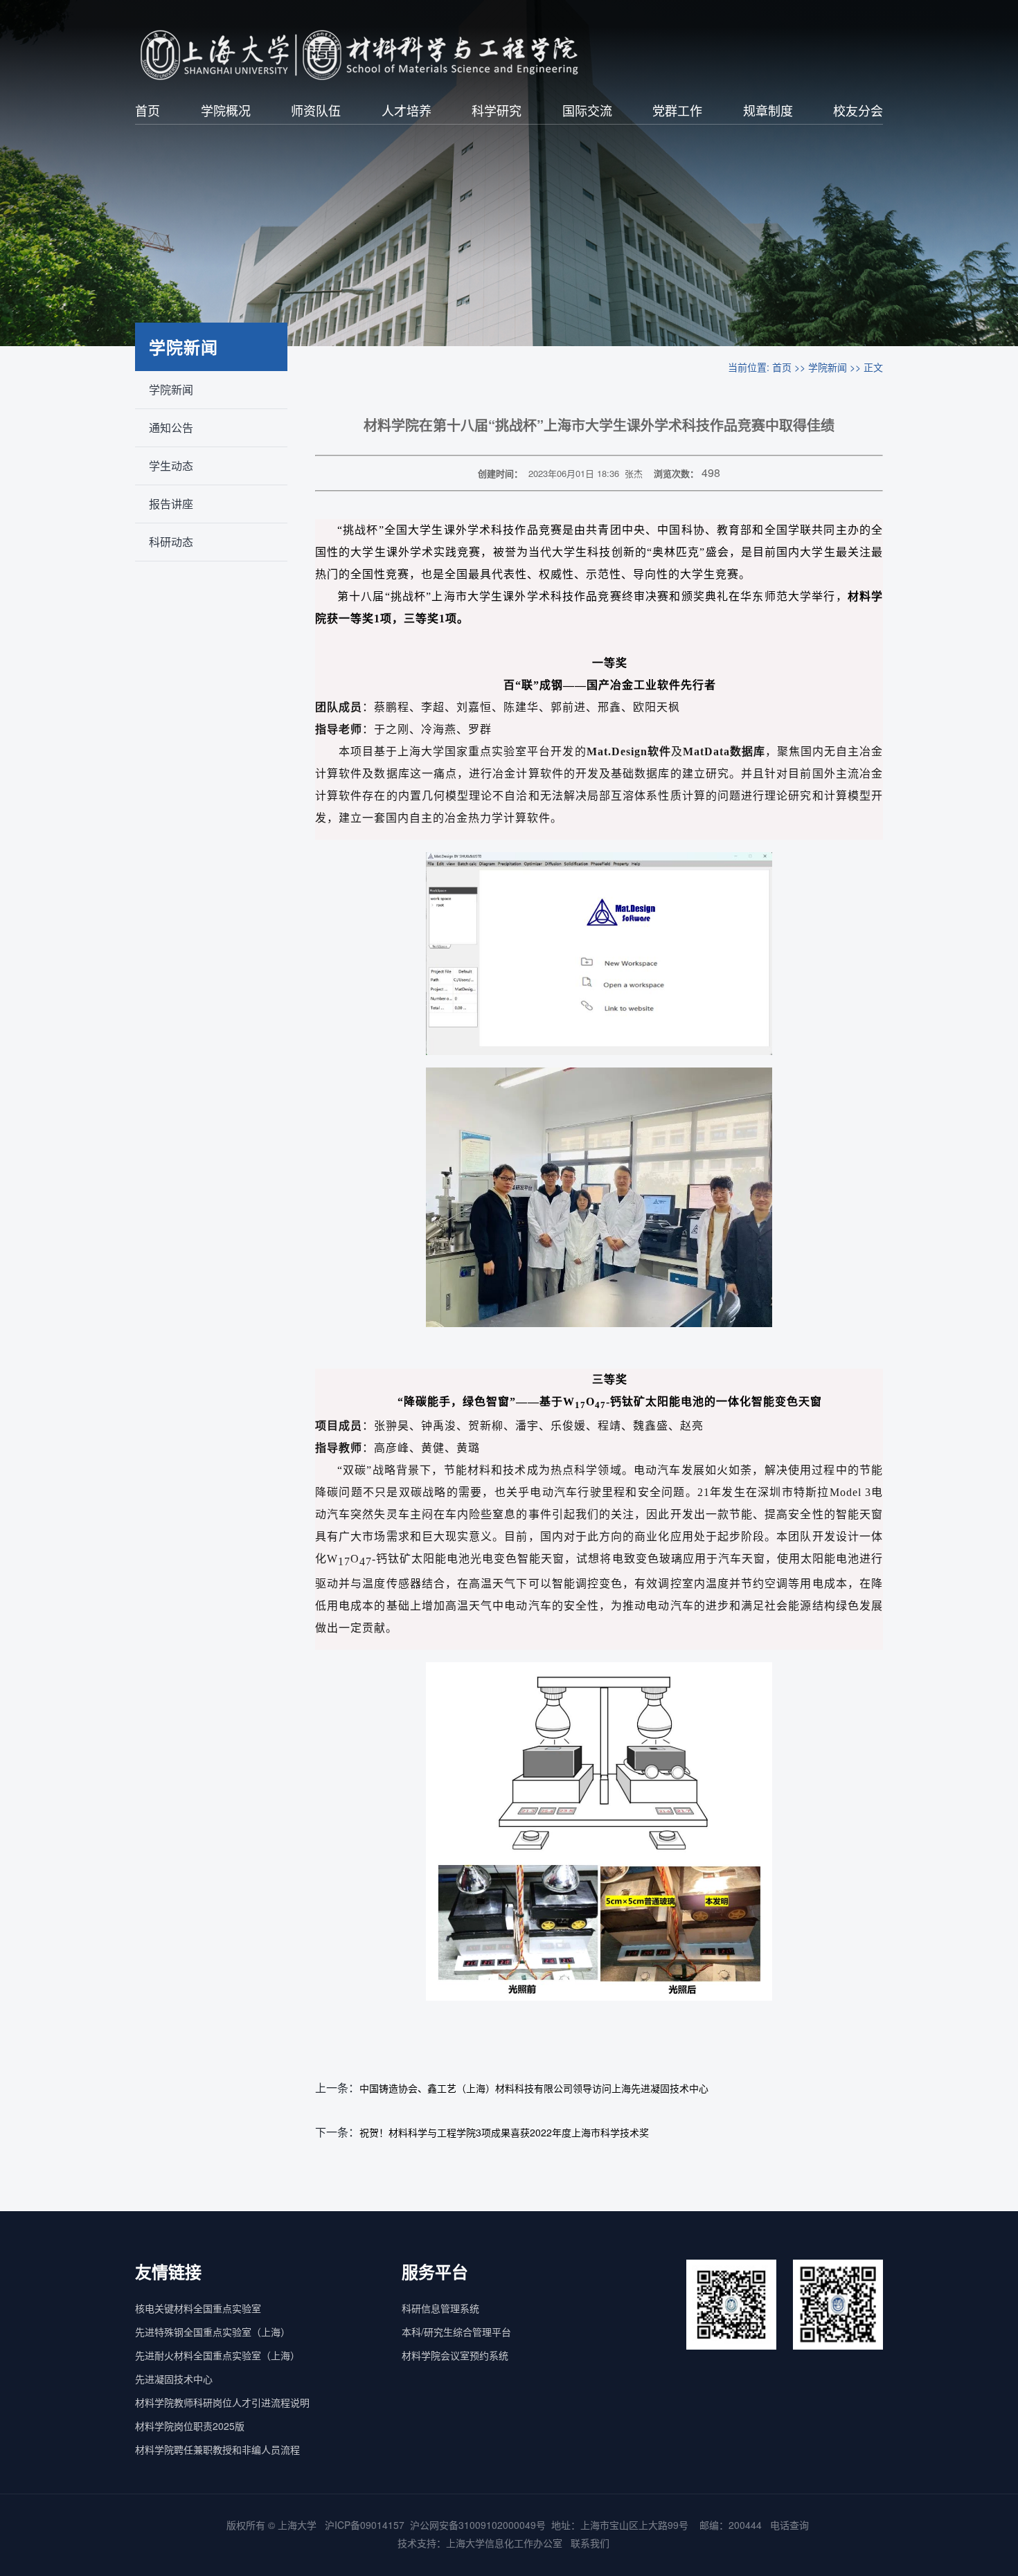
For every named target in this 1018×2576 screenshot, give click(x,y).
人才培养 (407, 110)
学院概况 (226, 110)
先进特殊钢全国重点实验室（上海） (213, 2332)
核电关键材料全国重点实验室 (198, 2308)
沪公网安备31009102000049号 (478, 2525)
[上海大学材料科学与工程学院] (382, 55)
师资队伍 (316, 110)
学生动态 (171, 466)
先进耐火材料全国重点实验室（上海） (217, 2355)
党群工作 (677, 110)
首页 (148, 110)
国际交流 (587, 110)
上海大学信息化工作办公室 (508, 2543)
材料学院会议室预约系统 (455, 2355)
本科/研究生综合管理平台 (456, 2332)
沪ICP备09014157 (365, 2525)
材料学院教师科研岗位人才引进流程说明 (222, 2402)
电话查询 (789, 2525)
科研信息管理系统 (440, 2308)
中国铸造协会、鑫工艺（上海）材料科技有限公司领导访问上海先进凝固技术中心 (534, 2088)
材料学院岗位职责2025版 (190, 2426)
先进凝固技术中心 (174, 2379)
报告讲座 (171, 504)
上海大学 (296, 2525)
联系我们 (591, 2543)
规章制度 (768, 110)
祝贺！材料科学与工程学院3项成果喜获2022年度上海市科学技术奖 (504, 2132)
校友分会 (858, 110)
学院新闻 (171, 389)
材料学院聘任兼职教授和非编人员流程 (217, 2449)
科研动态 (171, 542)
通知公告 (171, 427)
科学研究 (497, 110)
